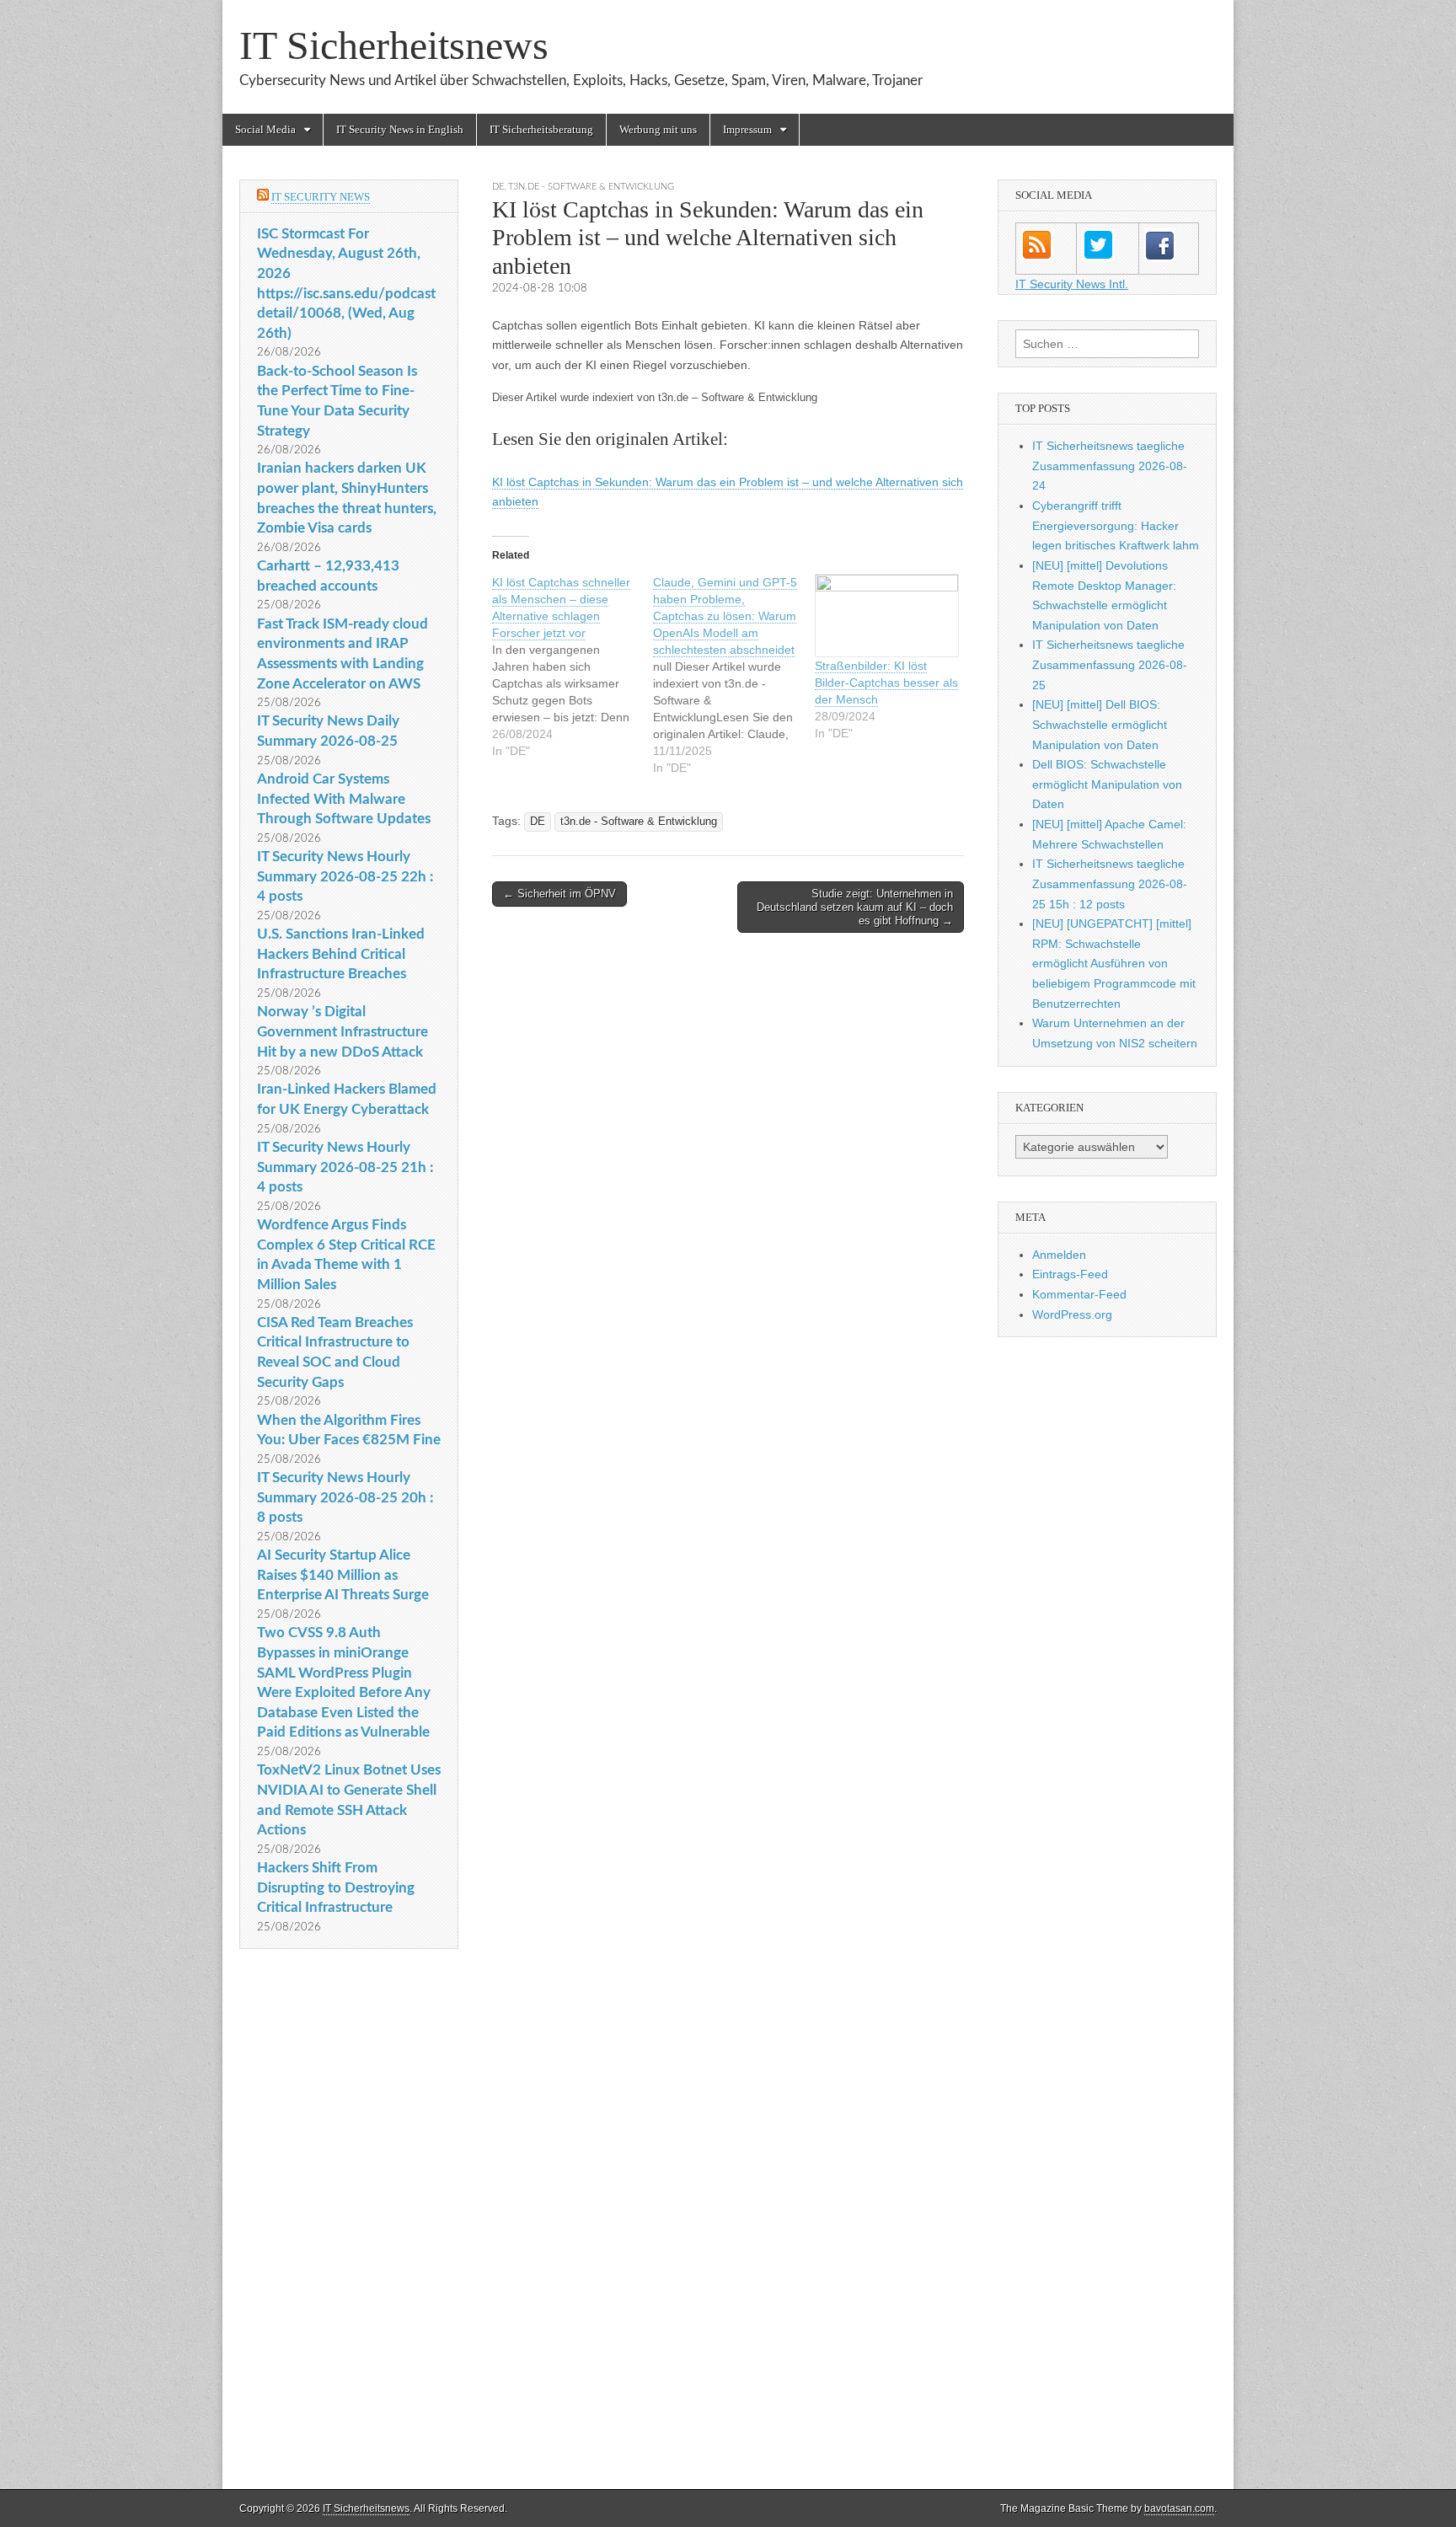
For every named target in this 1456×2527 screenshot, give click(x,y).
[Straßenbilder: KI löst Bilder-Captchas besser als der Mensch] (887, 616)
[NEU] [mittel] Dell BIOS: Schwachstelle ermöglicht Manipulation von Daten (1100, 724)
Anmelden (1059, 1255)
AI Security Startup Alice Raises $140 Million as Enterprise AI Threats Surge (343, 1575)
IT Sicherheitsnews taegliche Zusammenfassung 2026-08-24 (1110, 466)
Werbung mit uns (658, 129)
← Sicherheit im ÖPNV (559, 894)
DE (498, 187)
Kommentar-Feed (1079, 1294)
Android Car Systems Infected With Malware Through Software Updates (344, 799)
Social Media (265, 129)
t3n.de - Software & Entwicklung (591, 187)
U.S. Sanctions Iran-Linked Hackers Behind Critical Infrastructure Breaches (341, 954)
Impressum (747, 129)
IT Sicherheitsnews (394, 45)
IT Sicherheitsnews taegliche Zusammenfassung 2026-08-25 (1110, 664)
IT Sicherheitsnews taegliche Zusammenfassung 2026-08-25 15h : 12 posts (1110, 883)
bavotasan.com (1179, 2508)
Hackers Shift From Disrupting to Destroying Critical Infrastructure (336, 1887)
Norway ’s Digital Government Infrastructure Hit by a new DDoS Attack (343, 1031)
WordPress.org (1072, 1314)
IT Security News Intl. (1072, 284)
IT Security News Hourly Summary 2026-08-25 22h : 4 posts (345, 876)
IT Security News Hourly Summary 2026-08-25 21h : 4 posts (345, 1167)
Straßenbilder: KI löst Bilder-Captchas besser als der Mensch (886, 683)
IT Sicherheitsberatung (541, 129)
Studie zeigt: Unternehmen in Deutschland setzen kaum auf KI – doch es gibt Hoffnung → (855, 907)
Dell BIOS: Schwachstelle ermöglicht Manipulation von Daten (1107, 784)
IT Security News (321, 197)
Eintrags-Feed (1070, 1274)
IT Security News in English (400, 129)
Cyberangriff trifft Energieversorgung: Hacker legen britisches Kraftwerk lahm (1116, 525)
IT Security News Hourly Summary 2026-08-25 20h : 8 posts (345, 1497)
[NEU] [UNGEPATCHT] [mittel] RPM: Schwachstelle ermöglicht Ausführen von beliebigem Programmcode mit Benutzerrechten (1114, 964)
